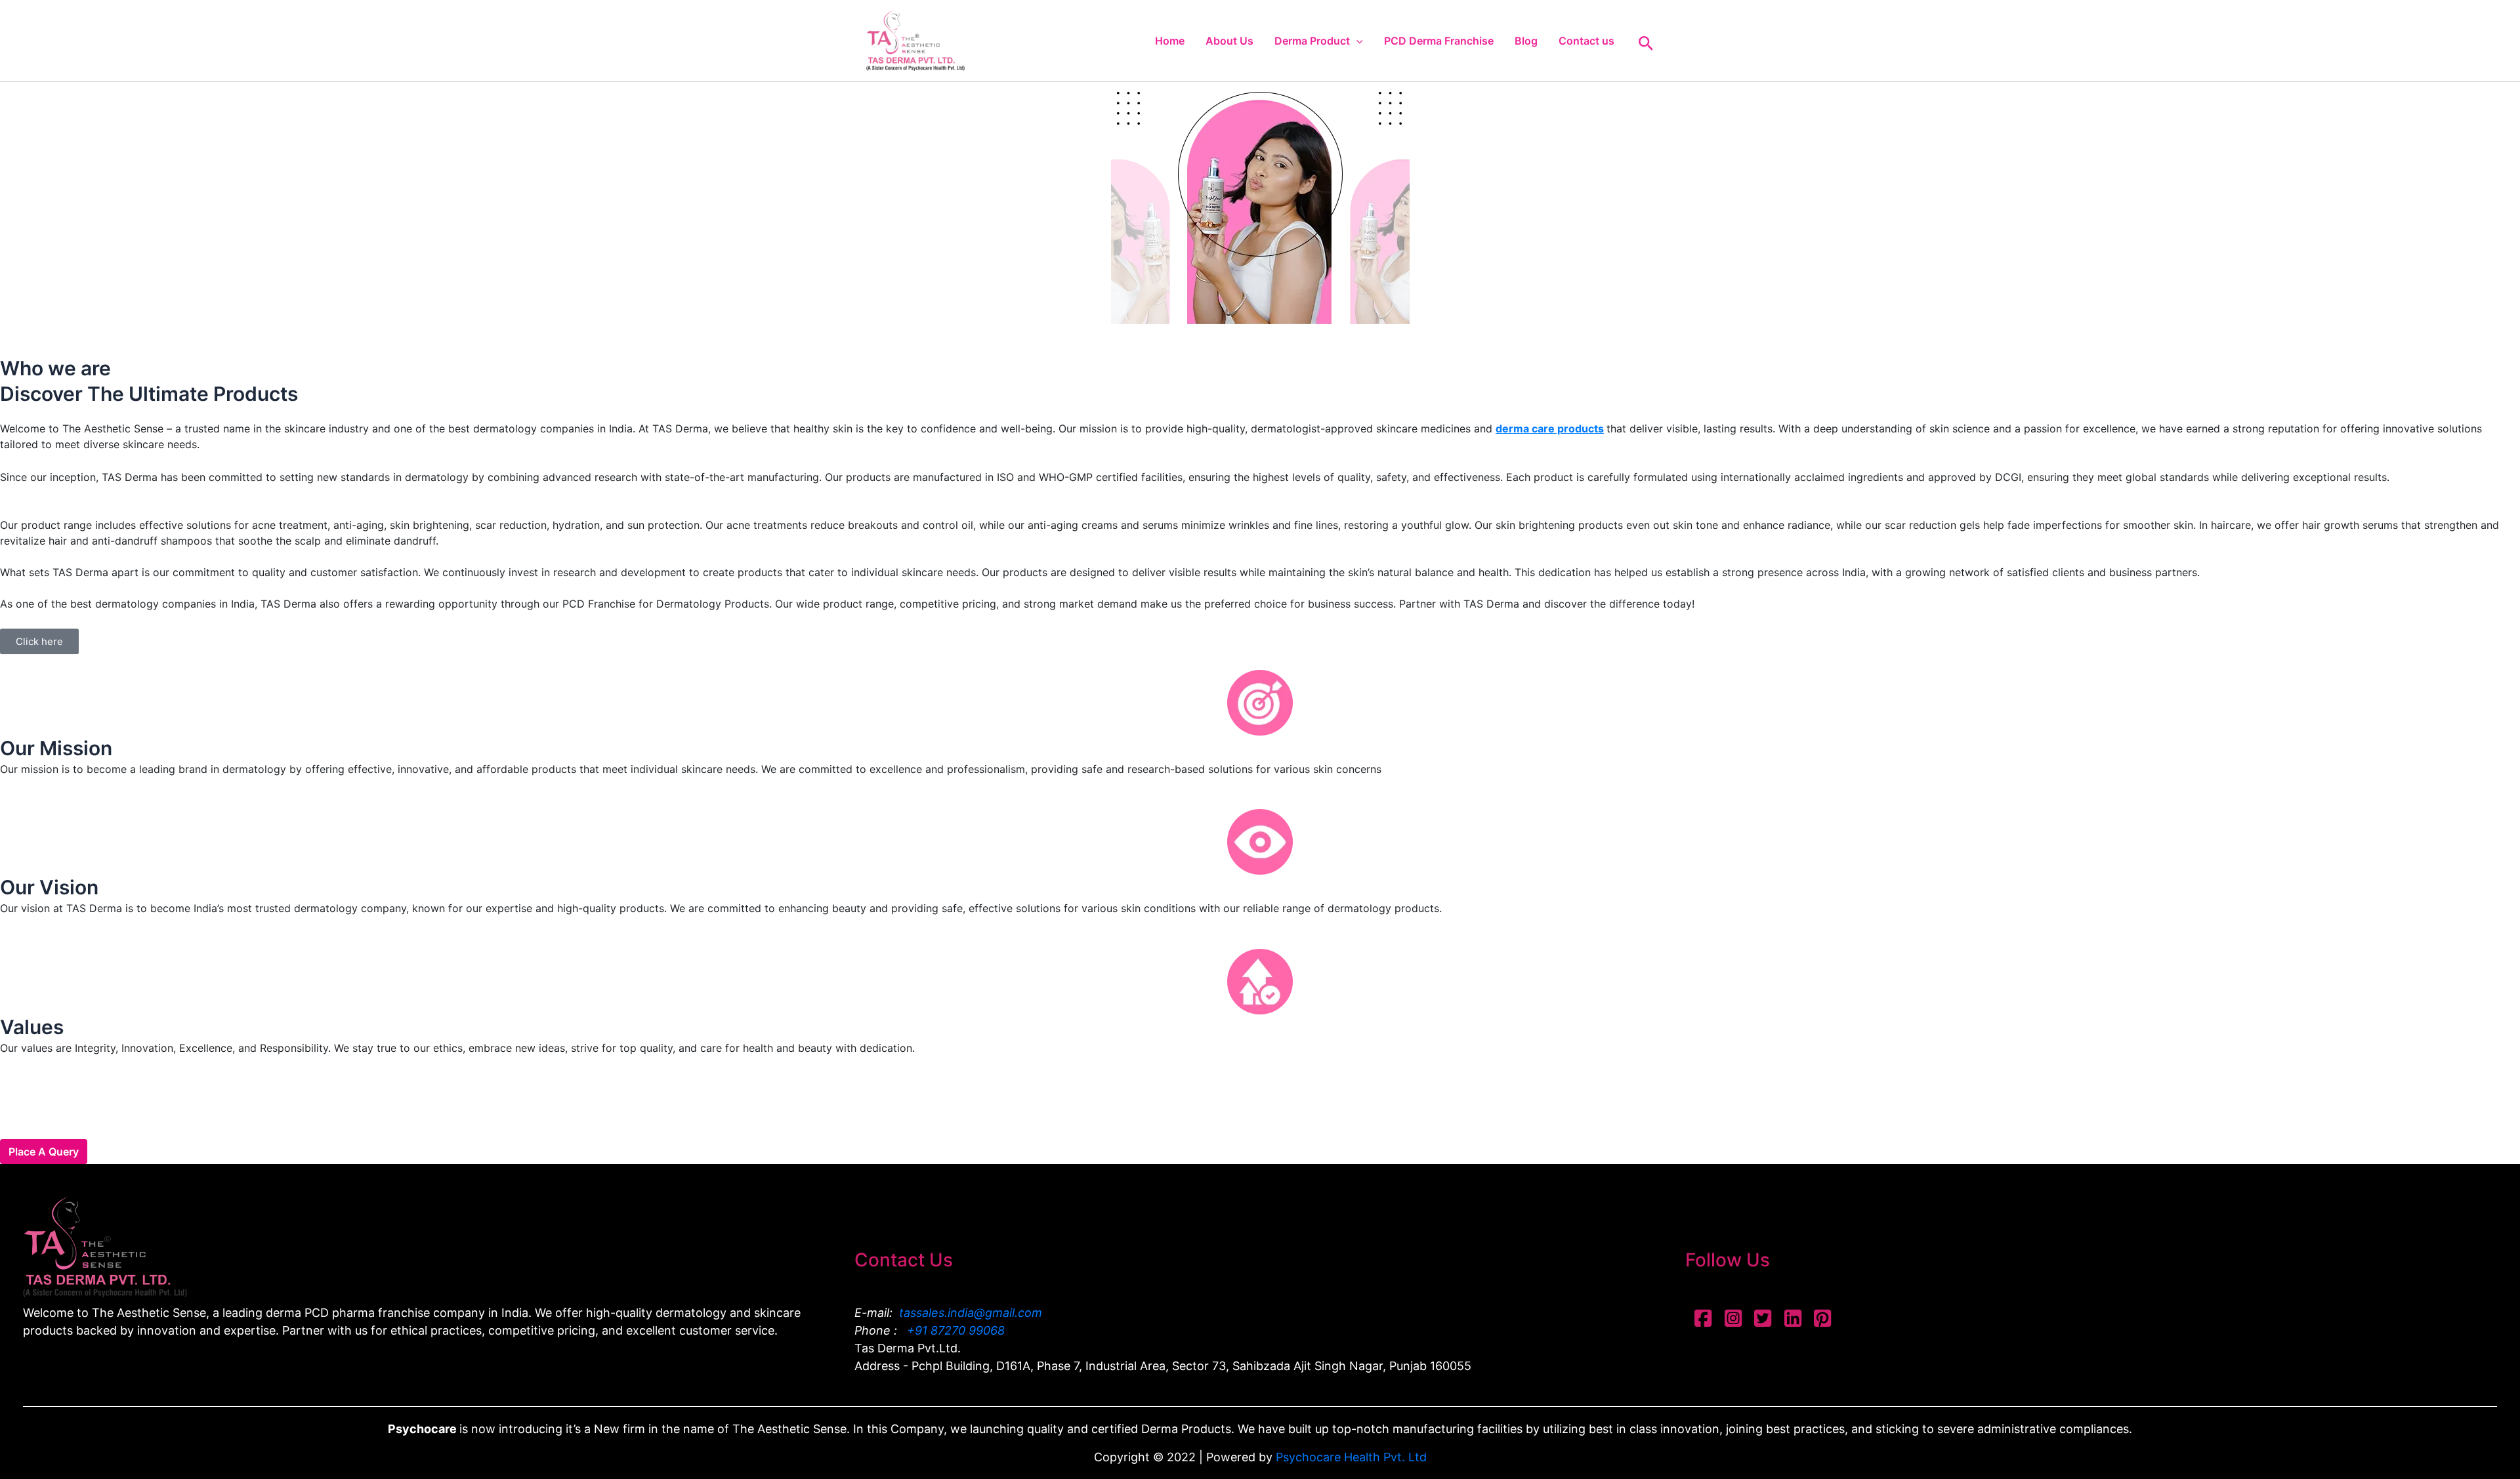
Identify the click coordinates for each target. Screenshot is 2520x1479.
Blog (1526, 41)
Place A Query (44, 1152)
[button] (1356, 41)
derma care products (1550, 428)
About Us (1229, 41)
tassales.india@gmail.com (971, 1313)
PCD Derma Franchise (1439, 41)
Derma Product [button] (1312, 41)
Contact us (1586, 41)
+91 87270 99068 (954, 1330)
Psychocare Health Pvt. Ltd (1351, 1457)
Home (1170, 41)
